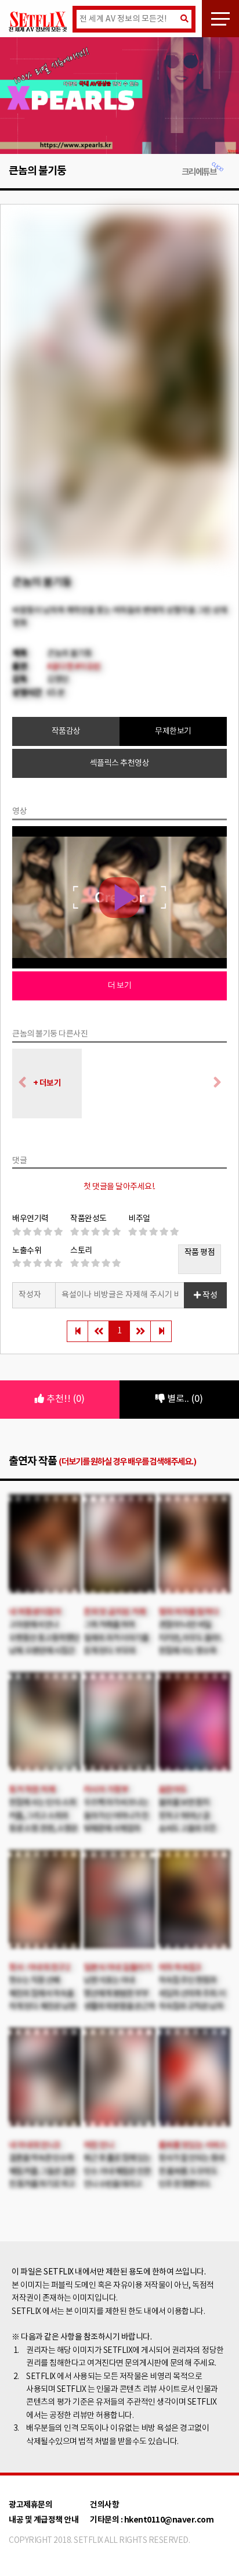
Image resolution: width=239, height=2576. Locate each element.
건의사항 (104, 2480)
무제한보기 (173, 706)
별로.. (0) (184, 1374)
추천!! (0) (64, 1374)
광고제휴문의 (30, 2480)
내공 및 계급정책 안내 (44, 2495)
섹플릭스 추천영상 (120, 738)
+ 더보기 (47, 1058)
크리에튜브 (199, 147)
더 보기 (119, 961)
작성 (209, 1271)
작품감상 (66, 706)
